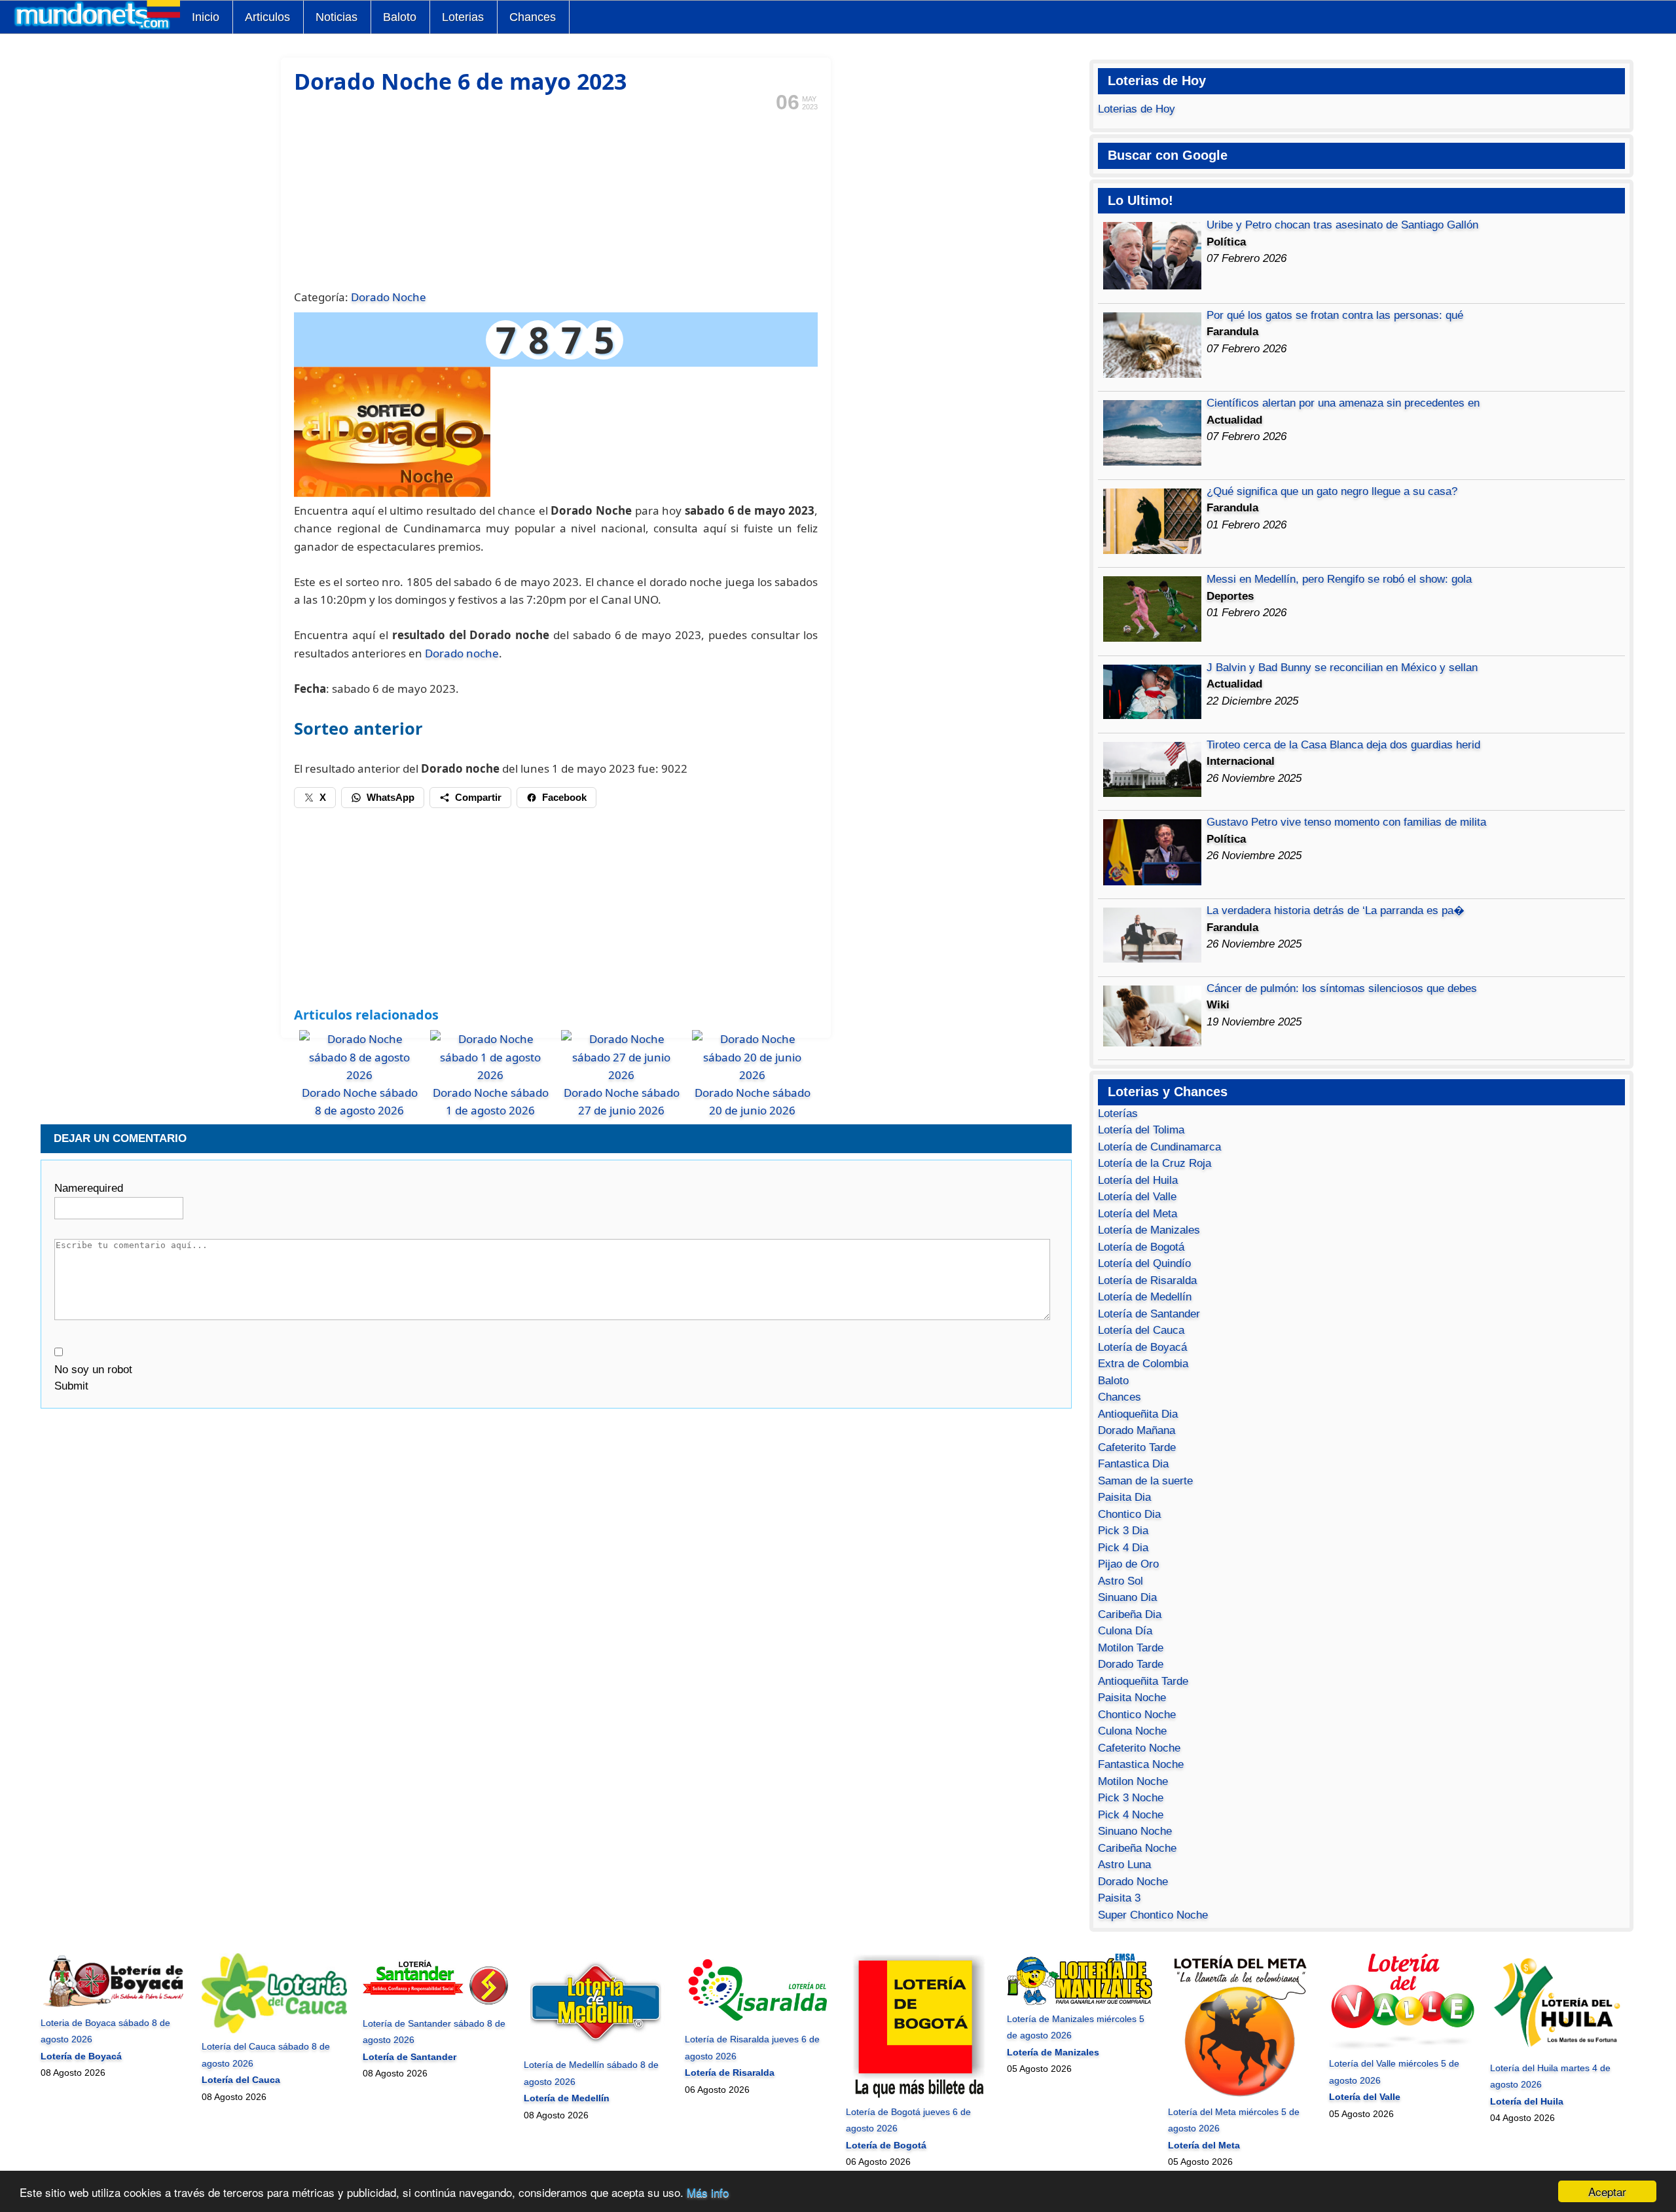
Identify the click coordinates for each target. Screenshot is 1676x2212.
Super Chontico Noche (1153, 1915)
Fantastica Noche (1141, 1764)
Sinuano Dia (1127, 1597)
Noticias (337, 17)
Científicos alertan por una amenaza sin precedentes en (1343, 403)
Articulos (267, 17)
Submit (71, 1386)
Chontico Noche (1137, 1715)
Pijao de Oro (1128, 1564)
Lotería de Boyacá (1142, 1347)
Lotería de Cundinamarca (1159, 1147)
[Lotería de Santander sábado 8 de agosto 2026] (435, 2006)
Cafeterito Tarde (1137, 1447)
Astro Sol (1120, 1581)
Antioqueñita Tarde (1143, 1681)
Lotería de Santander (1149, 1314)
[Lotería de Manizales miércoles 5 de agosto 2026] (1079, 2002)
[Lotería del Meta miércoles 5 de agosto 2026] (1240, 2095)
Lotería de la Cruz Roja (1155, 1163)
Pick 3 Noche (1131, 1798)
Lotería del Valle (1137, 1197)
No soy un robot (93, 1370)
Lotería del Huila (1138, 1180)
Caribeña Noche (1137, 1848)
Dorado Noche (389, 297)
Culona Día (1125, 1631)
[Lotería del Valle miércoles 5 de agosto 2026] (1401, 2047)
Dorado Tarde (1131, 1664)
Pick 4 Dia (1123, 1548)
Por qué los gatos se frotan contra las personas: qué (1335, 315)
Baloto (400, 17)
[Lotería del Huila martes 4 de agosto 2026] (1562, 2051)
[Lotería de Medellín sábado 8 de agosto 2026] (596, 2048)
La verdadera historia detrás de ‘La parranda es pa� (1336, 911)
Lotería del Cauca (1141, 1330)
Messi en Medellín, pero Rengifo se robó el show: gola (1339, 579)
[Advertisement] (556, 199)
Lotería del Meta (1138, 1214)
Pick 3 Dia (1123, 1531)
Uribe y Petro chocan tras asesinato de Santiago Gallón (1342, 225)
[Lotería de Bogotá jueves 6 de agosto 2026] (918, 2095)
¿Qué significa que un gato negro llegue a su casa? (1332, 491)
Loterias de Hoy (1137, 109)
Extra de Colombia (1143, 1364)
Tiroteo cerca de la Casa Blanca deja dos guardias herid (1343, 745)
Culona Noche (1132, 1731)
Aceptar (1607, 2191)
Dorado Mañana (1137, 1430)
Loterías (1118, 1114)
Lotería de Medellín (1145, 1297)
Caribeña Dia (1130, 1614)
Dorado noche (462, 653)
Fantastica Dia (1133, 1464)
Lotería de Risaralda (1147, 1281)
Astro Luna (1124, 1865)
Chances (533, 17)
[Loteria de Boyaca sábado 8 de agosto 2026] (113, 2006)
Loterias (463, 17)
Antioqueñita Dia (1138, 1414)
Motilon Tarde (1131, 1648)
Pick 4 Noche (1131, 1815)
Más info (708, 2192)
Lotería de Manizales (1149, 1230)
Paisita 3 (1119, 1898)
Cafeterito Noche (1139, 1748)
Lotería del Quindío (1144, 1263)
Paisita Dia (1124, 1497)
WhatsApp (391, 797)
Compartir (478, 797)
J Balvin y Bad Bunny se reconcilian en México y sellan (1342, 668)
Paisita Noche (1132, 1698)
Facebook (564, 797)
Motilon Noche (1133, 1781)
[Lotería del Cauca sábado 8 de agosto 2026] (274, 2030)
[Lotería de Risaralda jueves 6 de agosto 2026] (757, 2023)
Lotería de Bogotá (1141, 1247)
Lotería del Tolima (1141, 1130)
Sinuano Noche (1135, 1831)
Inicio (206, 17)
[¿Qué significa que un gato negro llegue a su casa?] (1152, 550)
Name (89, 1188)
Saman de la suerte (1145, 1481)
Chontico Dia (1129, 1514)
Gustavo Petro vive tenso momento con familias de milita (1346, 822)
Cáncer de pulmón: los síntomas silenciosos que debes (1342, 988)
